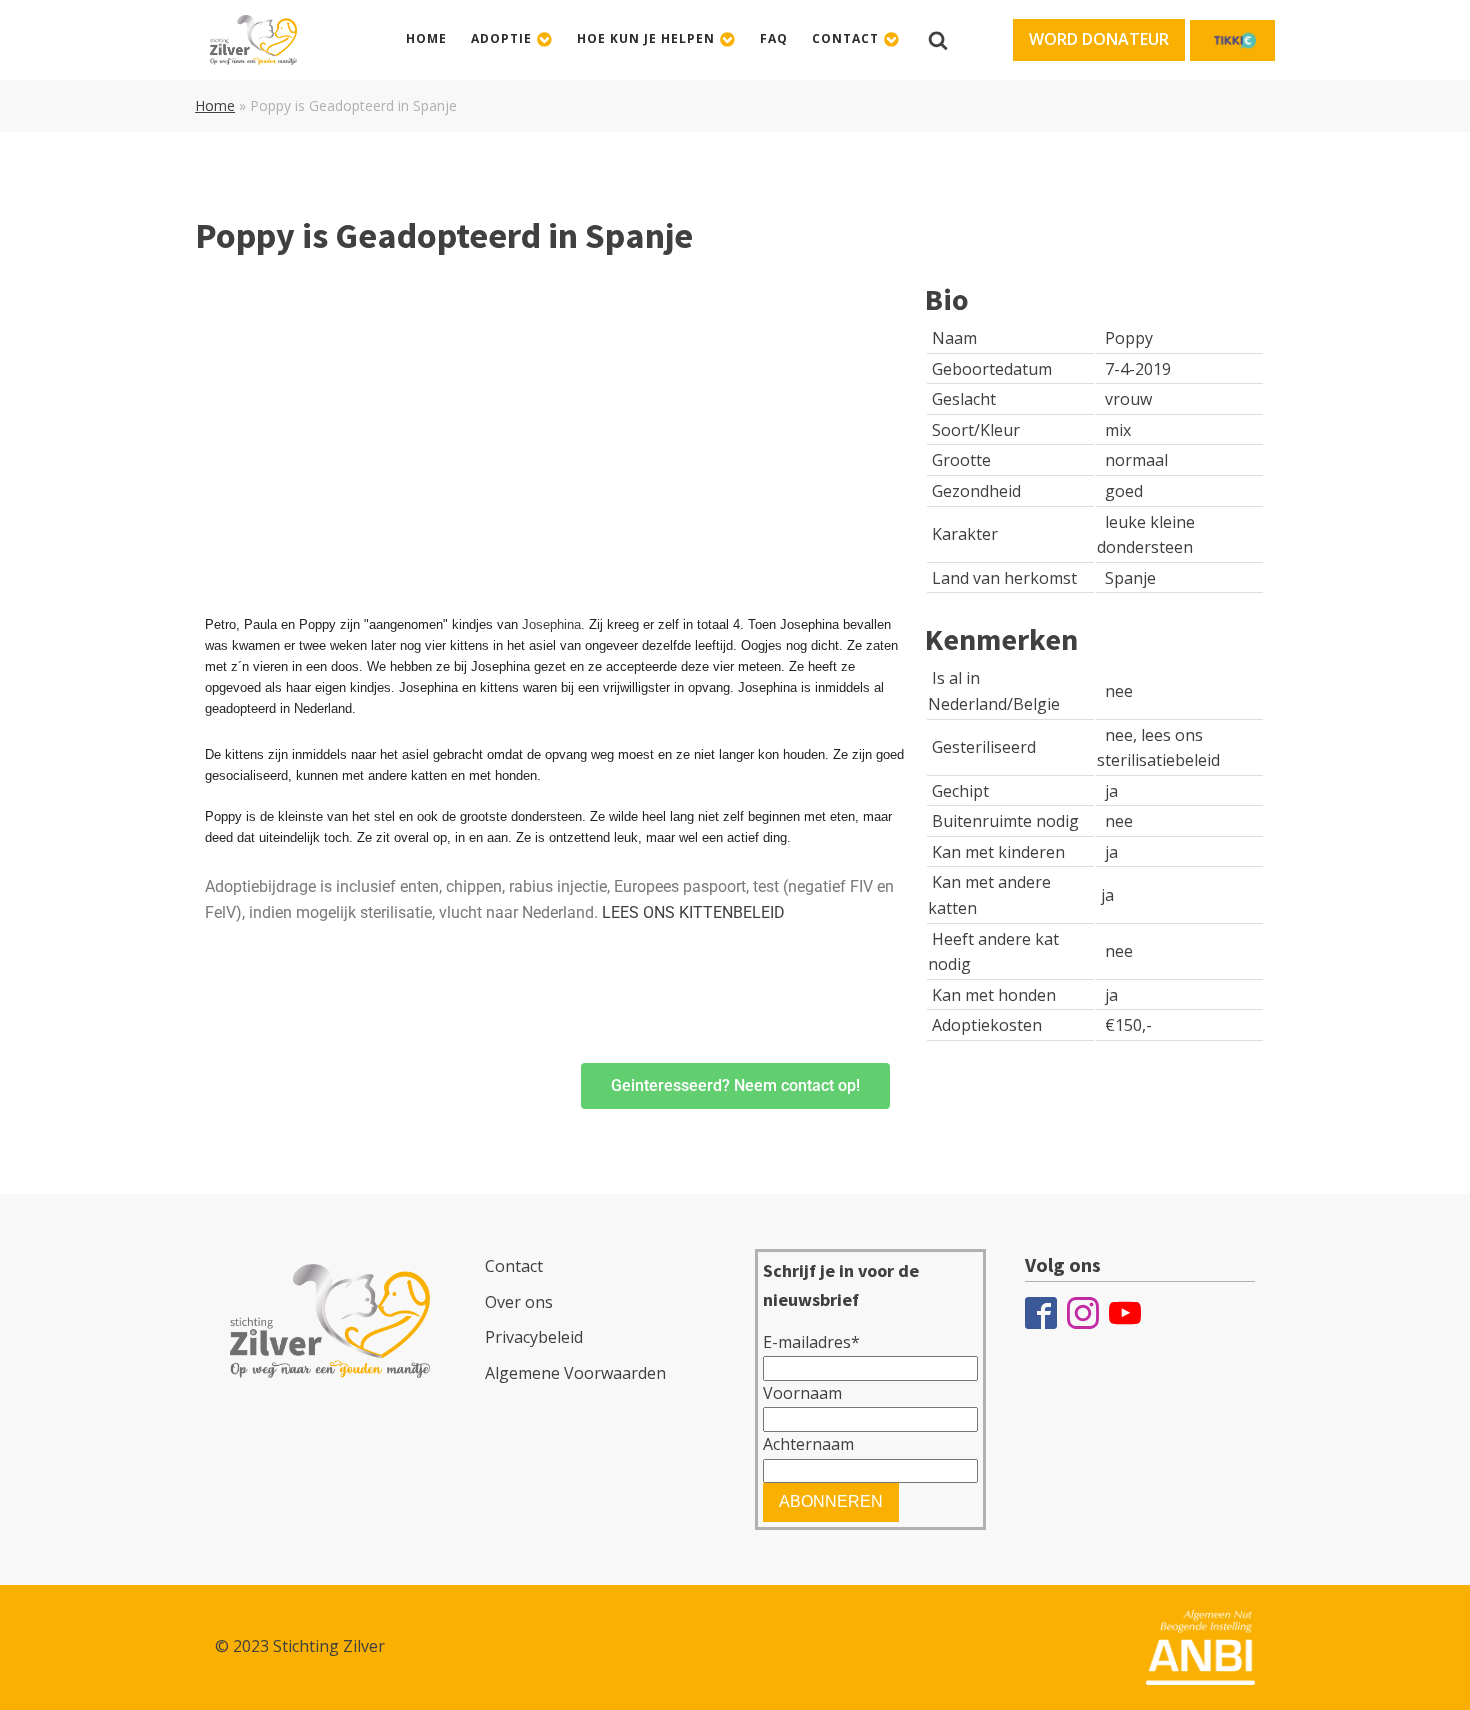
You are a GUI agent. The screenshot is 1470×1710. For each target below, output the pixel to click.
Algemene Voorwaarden (575, 1373)
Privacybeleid (534, 1337)
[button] (1099, 40)
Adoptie (501, 38)
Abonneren (831, 1501)
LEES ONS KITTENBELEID (693, 912)
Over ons (519, 1302)
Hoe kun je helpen (646, 38)
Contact (845, 38)
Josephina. (553, 624)
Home (426, 38)
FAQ (774, 38)
